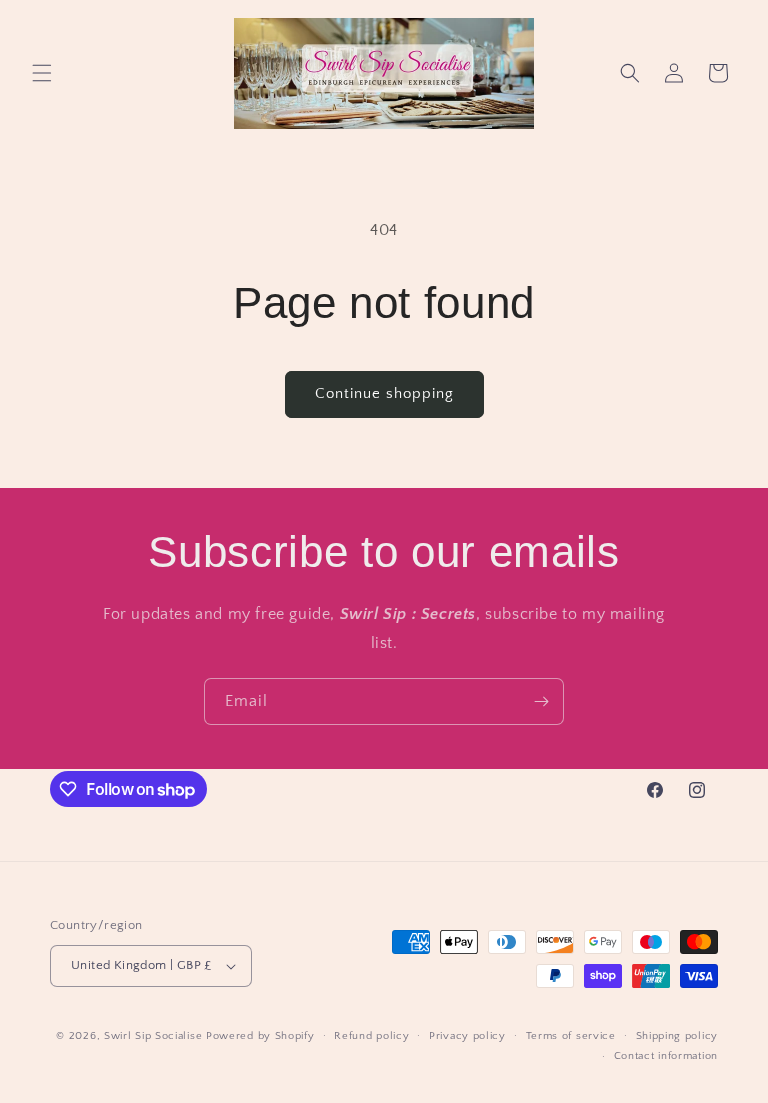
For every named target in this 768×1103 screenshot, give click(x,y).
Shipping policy (677, 1036)
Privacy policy (467, 1036)
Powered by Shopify (260, 1036)
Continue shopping (384, 393)
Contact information (666, 1056)
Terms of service (571, 1036)
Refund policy (371, 1036)
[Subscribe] (541, 701)
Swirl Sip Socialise (153, 1036)
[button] (42, 73)
